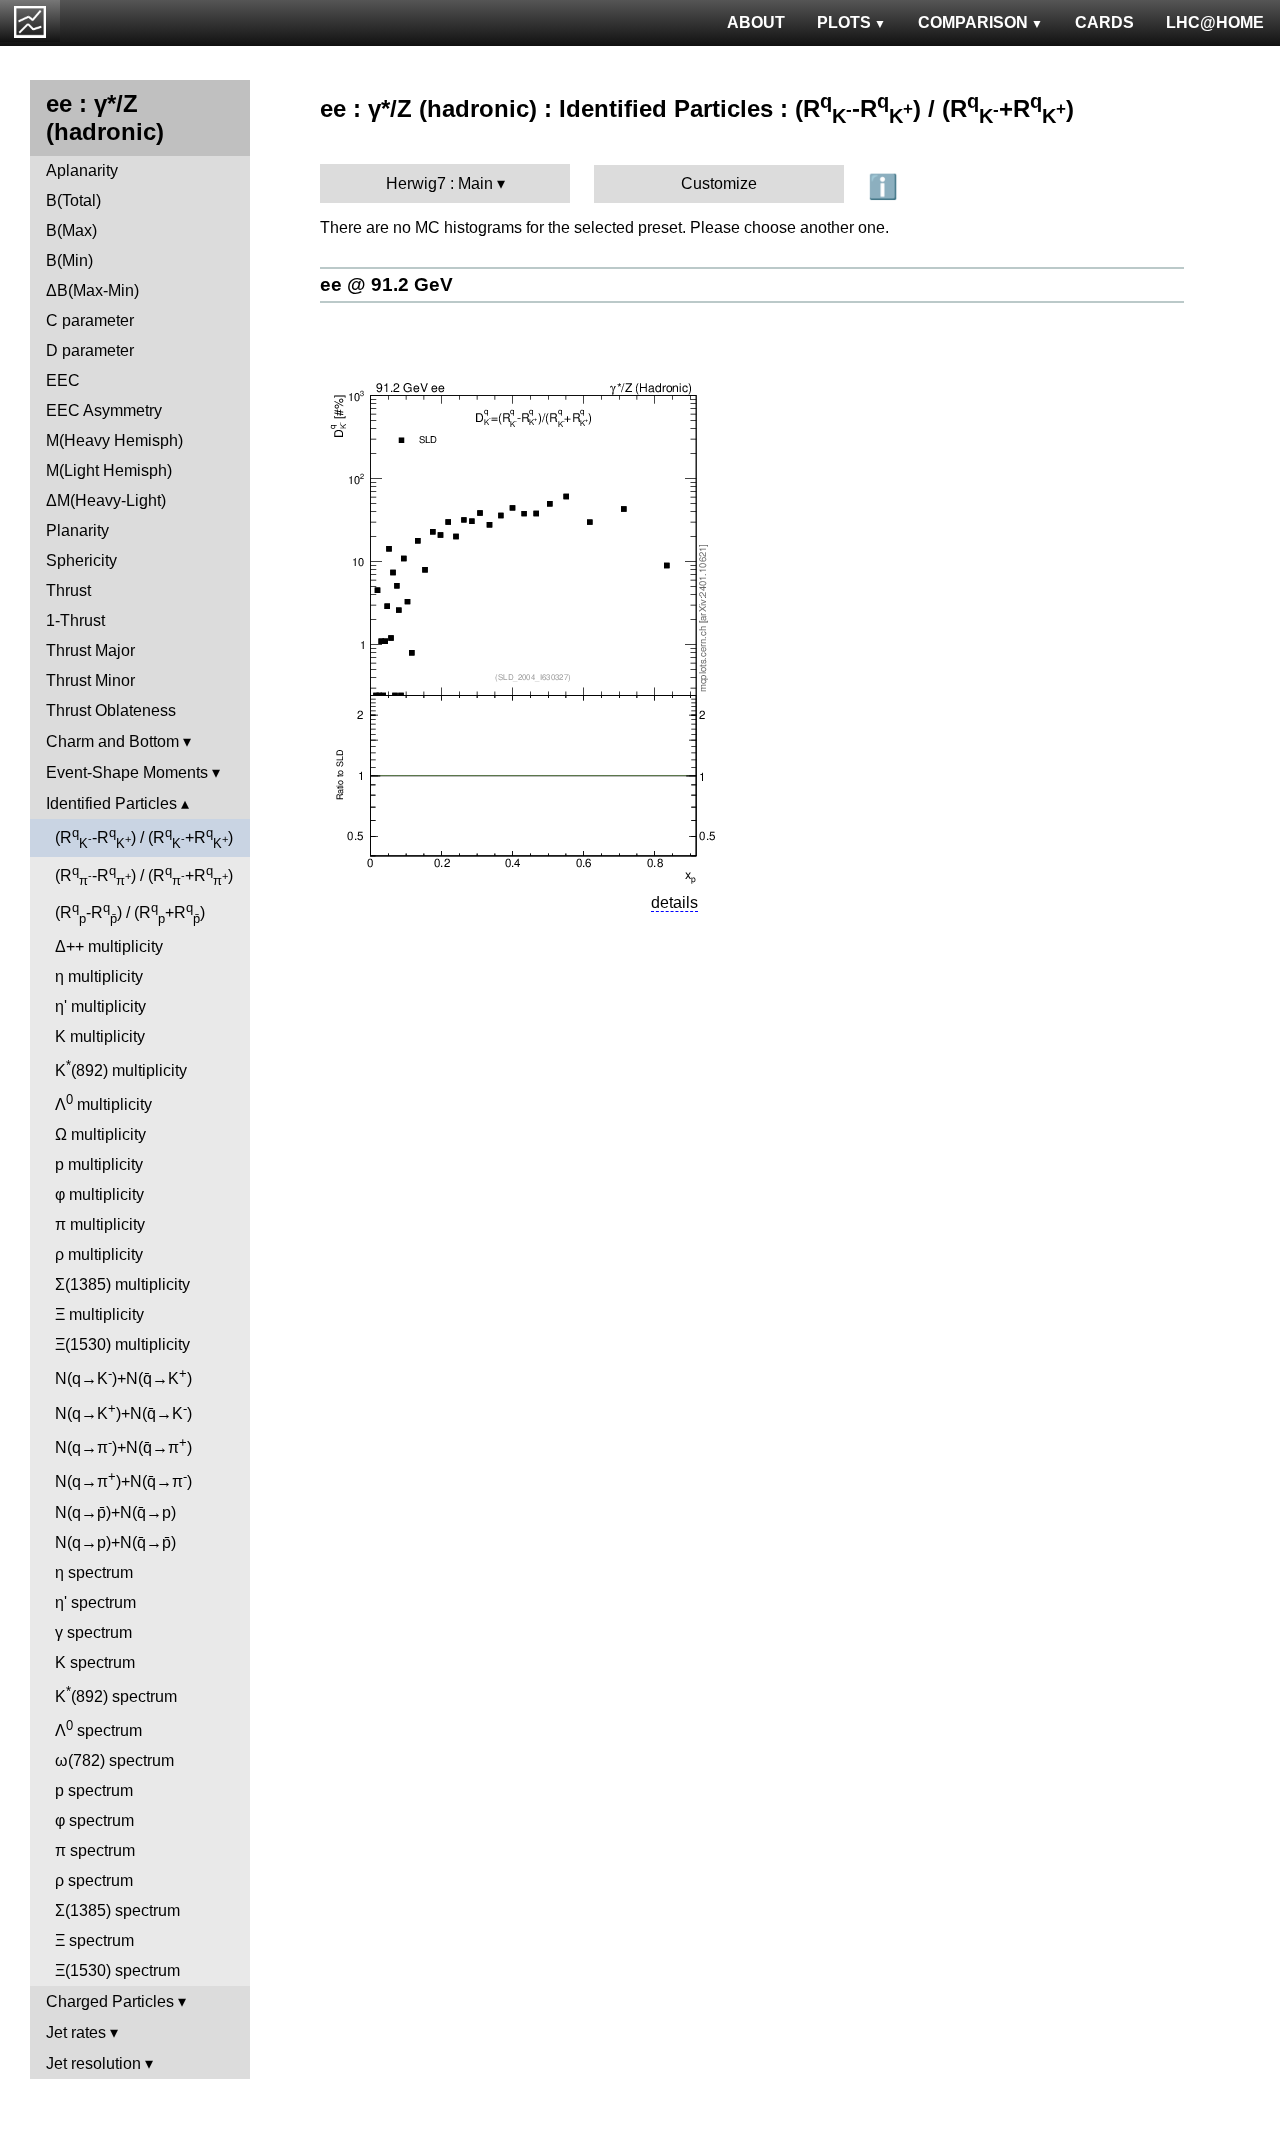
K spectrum (95, 1662)
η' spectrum (95, 1602)
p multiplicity (99, 1164)
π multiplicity (100, 1224)
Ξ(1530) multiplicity (122, 1344)
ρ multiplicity (99, 1254)
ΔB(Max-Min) (92, 290)
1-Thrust (75, 620)
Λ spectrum (98, 1728)
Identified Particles (111, 803)
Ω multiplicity (100, 1134)
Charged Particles (110, 2001)
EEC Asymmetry (104, 410)
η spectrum (94, 1572)
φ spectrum (94, 1820)
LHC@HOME (1215, 22)
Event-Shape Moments (127, 772)
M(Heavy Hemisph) (114, 440)
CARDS (1104, 22)
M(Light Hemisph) (109, 470)
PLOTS (844, 22)
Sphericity (81, 560)
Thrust (68, 590)
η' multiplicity (100, 1006)
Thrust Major (90, 650)
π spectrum (95, 1850)
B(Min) (69, 260)
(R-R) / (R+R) (144, 838)
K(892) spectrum (116, 1694)
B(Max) (71, 230)
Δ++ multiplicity (109, 946)
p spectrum (94, 1790)
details (674, 902)
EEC (63, 380)
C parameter (90, 320)
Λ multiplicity (103, 1102)
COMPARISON (973, 22)
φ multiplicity (99, 1194)
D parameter (90, 350)
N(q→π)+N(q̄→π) (123, 1445)
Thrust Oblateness (111, 710)
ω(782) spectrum (114, 1760)
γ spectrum (93, 1632)
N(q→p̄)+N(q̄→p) (115, 1512)
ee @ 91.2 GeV (386, 284)
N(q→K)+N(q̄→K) (123, 1376)
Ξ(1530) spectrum (117, 1970)
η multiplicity (99, 976)
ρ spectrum (94, 1880)
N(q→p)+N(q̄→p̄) (115, 1542)
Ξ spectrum (94, 1940)
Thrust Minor (90, 680)
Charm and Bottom (112, 741)
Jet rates (76, 2032)
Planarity (77, 530)
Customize (719, 183)
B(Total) (73, 200)
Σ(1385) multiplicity (122, 1284)
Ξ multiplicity (99, 1314)
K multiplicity (100, 1036)
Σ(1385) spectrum (117, 1910)
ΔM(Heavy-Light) (106, 500)
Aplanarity (82, 170)
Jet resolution (93, 2063)
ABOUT (756, 22)
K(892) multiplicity (121, 1068)
